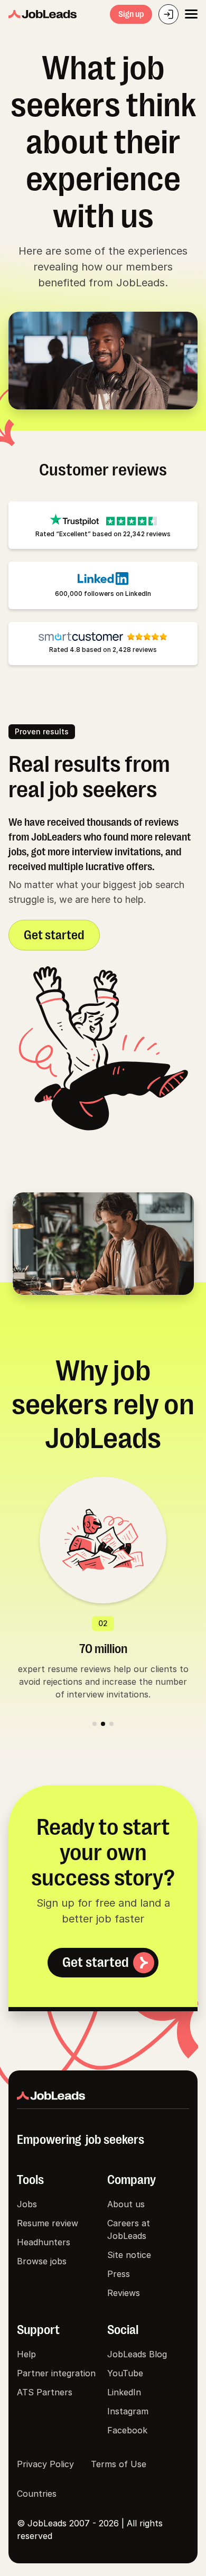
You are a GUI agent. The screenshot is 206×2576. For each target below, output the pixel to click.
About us (126, 2204)
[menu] (191, 14)
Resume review (48, 2223)
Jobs (27, 2204)
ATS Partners (45, 2392)
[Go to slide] (95, 1724)
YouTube (125, 2373)
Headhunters (44, 2242)
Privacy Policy (45, 2464)
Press (119, 2274)
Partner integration (56, 2373)
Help (26, 2354)
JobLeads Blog (137, 2354)
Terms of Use (119, 2464)
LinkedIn (124, 2392)
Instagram (128, 2411)
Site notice (129, 2255)
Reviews (124, 2293)
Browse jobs (42, 2261)
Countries (37, 2494)
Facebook (127, 2430)
